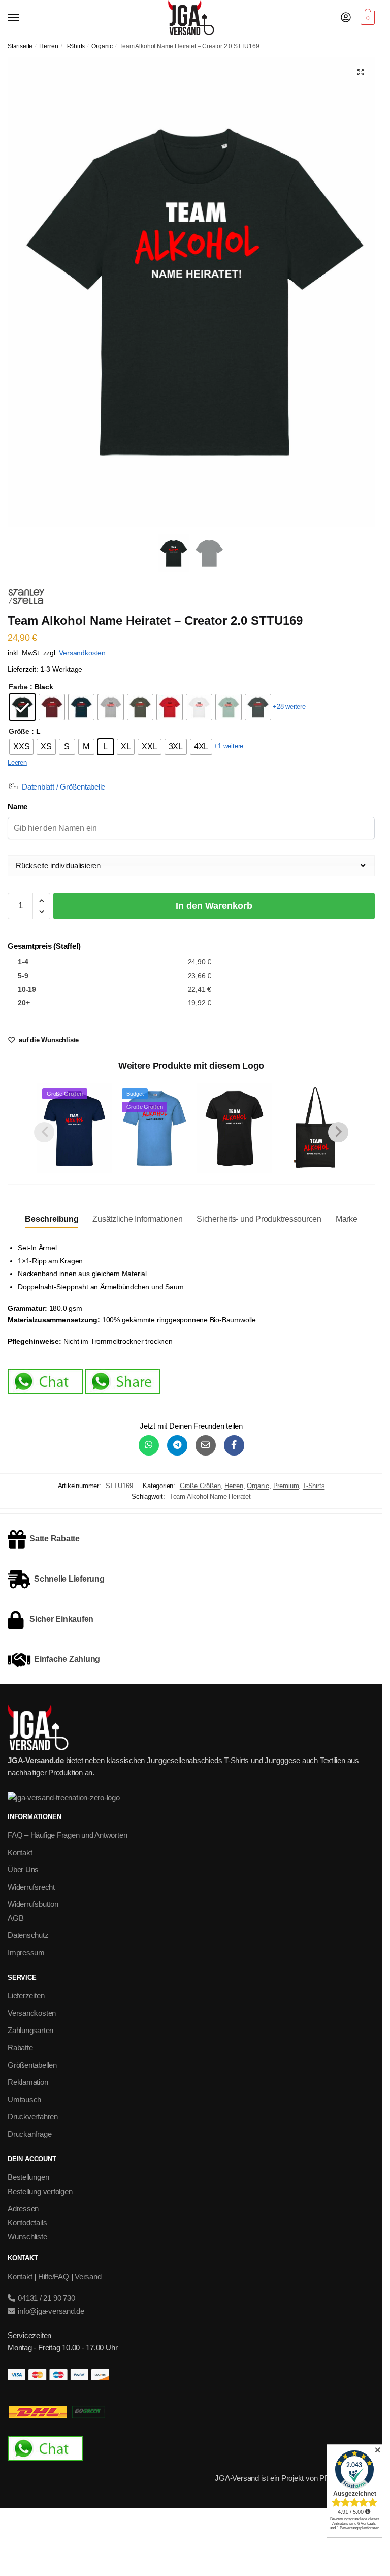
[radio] (22, 707)
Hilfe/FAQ (54, 2276)
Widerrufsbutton (33, 1904)
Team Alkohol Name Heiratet (210, 1496)
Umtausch (24, 2099)
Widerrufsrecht (31, 1887)
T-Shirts (75, 46)
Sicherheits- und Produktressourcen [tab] (259, 1219)
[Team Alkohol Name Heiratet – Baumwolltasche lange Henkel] (314, 1128)
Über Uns (23, 1870)
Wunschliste (27, 2237)
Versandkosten (82, 653)
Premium (286, 1486)
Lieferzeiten (26, 1996)
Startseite (20, 46)
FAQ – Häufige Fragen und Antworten (67, 1835)
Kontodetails (27, 2222)
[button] (361, 72)
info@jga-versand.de (50, 2311)
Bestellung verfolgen (40, 2191)
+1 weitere (229, 746)
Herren (48, 46)
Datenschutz (28, 1935)
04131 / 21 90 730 (45, 2298)
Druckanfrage (29, 2134)
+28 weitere (289, 706)
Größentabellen (32, 2065)
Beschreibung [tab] (52, 1219)
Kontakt (20, 1852)
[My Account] (346, 18)
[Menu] (23, 18)
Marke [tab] (347, 1219)
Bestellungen (28, 2177)
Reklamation (28, 2082)
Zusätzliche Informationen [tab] (137, 1219)
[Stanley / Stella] (26, 598)
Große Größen (200, 1486)
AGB (15, 1918)
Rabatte (20, 2048)
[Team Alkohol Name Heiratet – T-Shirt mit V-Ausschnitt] (234, 1128)
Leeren (17, 762)
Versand (88, 2276)
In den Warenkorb (214, 906)
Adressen (23, 2209)
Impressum (26, 1952)
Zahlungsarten (30, 2030)
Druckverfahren (33, 2117)
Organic (102, 46)
